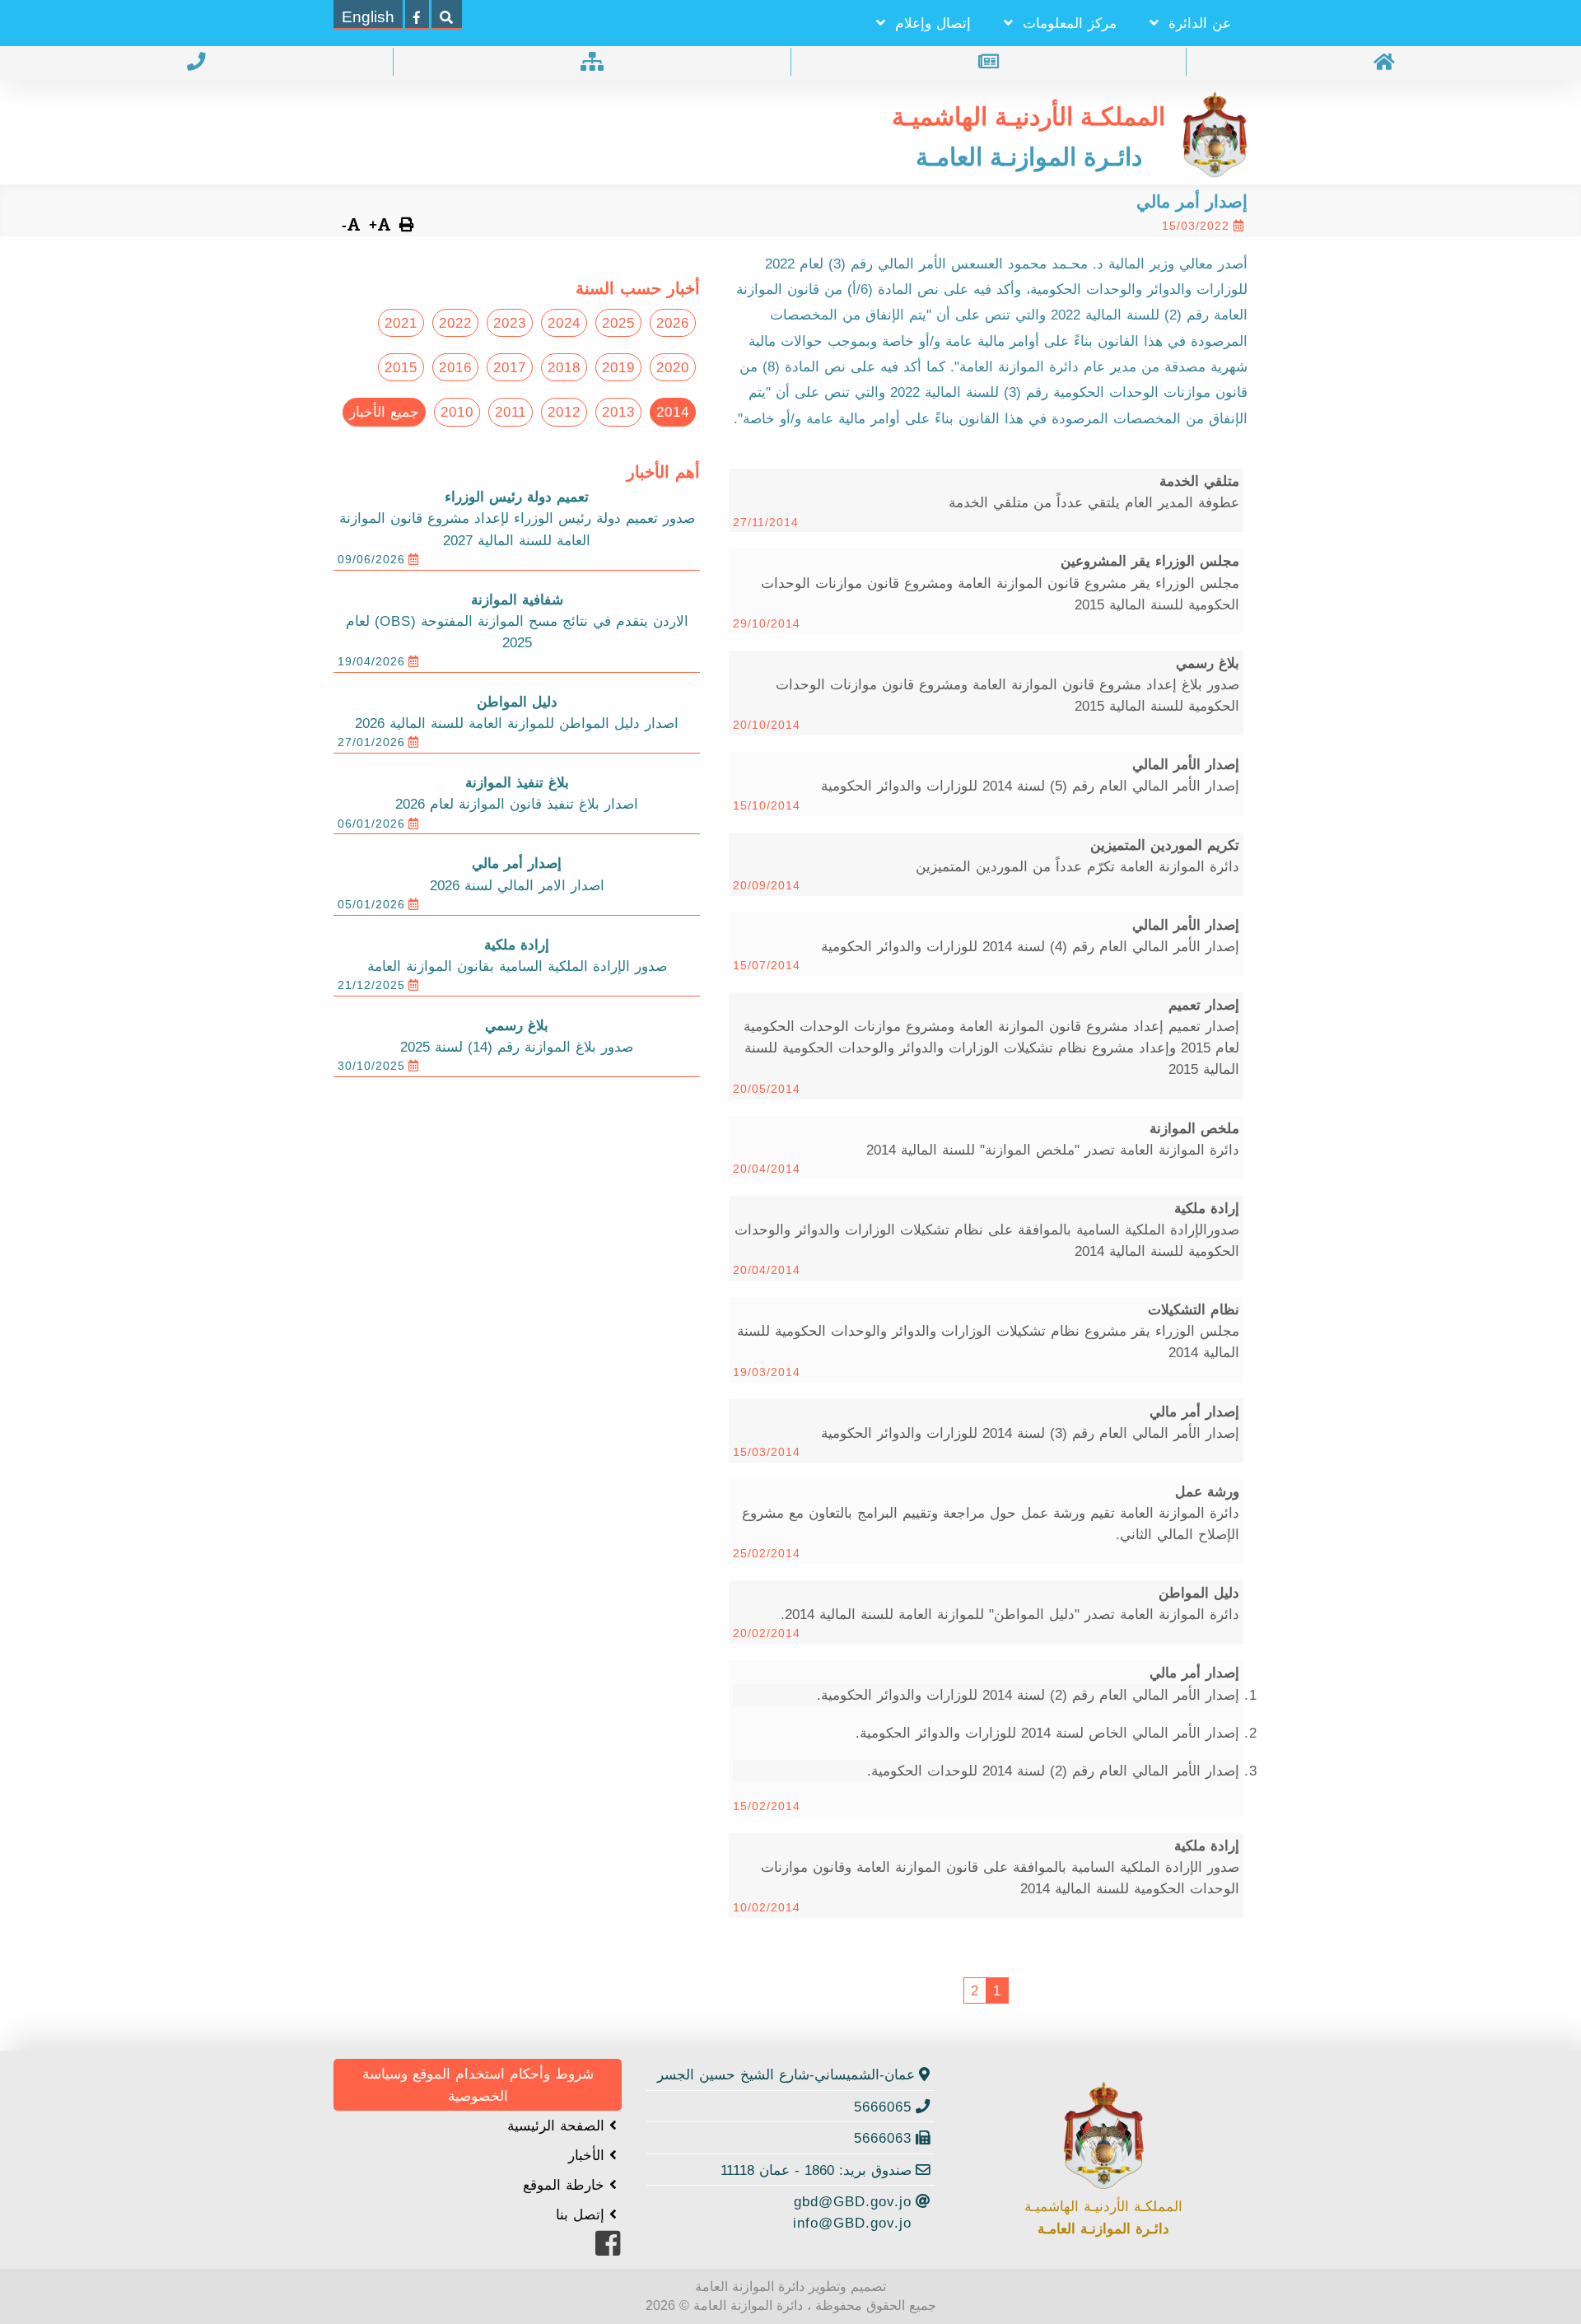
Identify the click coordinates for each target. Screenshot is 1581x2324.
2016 (455, 367)
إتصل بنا (583, 2214)
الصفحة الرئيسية (558, 2126)
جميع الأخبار (384, 412)
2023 (510, 323)
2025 (618, 323)
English (368, 17)
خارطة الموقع (566, 2185)
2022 (455, 323)
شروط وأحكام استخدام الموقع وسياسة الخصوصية (478, 2084)
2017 (510, 367)
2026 (673, 323)
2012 (564, 412)
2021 (401, 323)
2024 (564, 323)
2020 (673, 367)
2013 (618, 412)
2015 (401, 367)
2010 (457, 412)
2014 (673, 412)
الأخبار (589, 2155)
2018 (564, 367)
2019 (618, 367)
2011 (511, 412)
